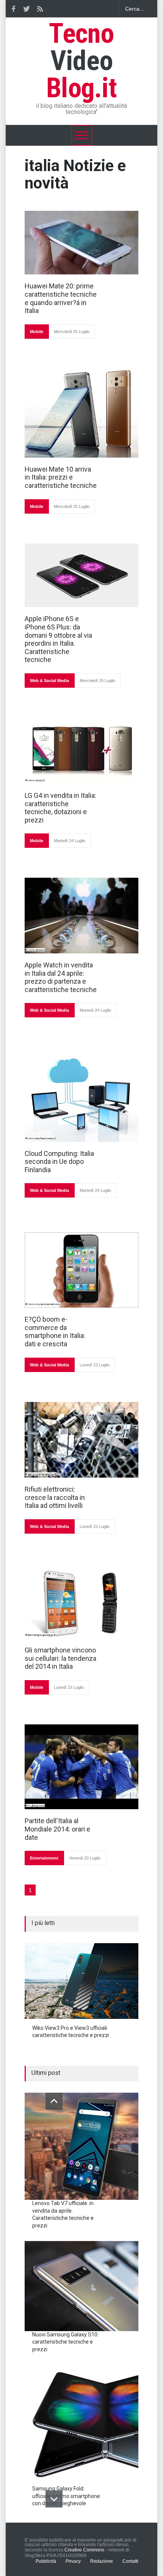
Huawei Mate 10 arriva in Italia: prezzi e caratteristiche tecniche (61, 477)
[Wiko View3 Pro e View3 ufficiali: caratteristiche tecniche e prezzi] (81, 1981)
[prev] (54, 2101)
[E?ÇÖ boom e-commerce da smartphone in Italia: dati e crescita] (81, 1270)
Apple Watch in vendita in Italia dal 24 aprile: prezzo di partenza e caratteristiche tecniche (61, 977)
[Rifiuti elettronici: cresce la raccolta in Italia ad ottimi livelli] (81, 1440)
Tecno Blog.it (81, 61)
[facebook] (13, 9)
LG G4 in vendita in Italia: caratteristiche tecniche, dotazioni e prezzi (60, 808)
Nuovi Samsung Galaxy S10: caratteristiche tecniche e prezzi (65, 2342)
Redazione (102, 2561)
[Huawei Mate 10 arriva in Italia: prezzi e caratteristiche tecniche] (81, 413)
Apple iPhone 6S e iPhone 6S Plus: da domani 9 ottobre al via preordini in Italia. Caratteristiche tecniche (58, 639)
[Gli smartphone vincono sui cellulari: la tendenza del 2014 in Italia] (81, 1604)
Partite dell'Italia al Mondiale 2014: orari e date (57, 1829)
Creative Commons (84, 2550)
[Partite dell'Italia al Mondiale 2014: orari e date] (81, 1767)
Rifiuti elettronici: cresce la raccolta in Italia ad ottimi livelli (55, 1497)
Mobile (37, 332)
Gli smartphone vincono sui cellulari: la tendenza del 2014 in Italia (60, 1658)
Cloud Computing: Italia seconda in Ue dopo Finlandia (59, 1162)
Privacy (73, 2561)
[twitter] (27, 9)
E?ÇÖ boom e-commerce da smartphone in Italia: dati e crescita (55, 1332)
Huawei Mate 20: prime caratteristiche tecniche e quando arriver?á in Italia (61, 298)
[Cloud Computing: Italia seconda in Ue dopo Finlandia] (81, 1099)
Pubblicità (46, 2561)
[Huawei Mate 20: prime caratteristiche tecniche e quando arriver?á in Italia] (81, 243)
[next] (54, 2499)
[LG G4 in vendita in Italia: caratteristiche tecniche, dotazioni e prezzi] (81, 751)
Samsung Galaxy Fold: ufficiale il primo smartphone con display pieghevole (66, 2496)
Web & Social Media (49, 681)
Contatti (130, 2561)
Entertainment (44, 1858)
